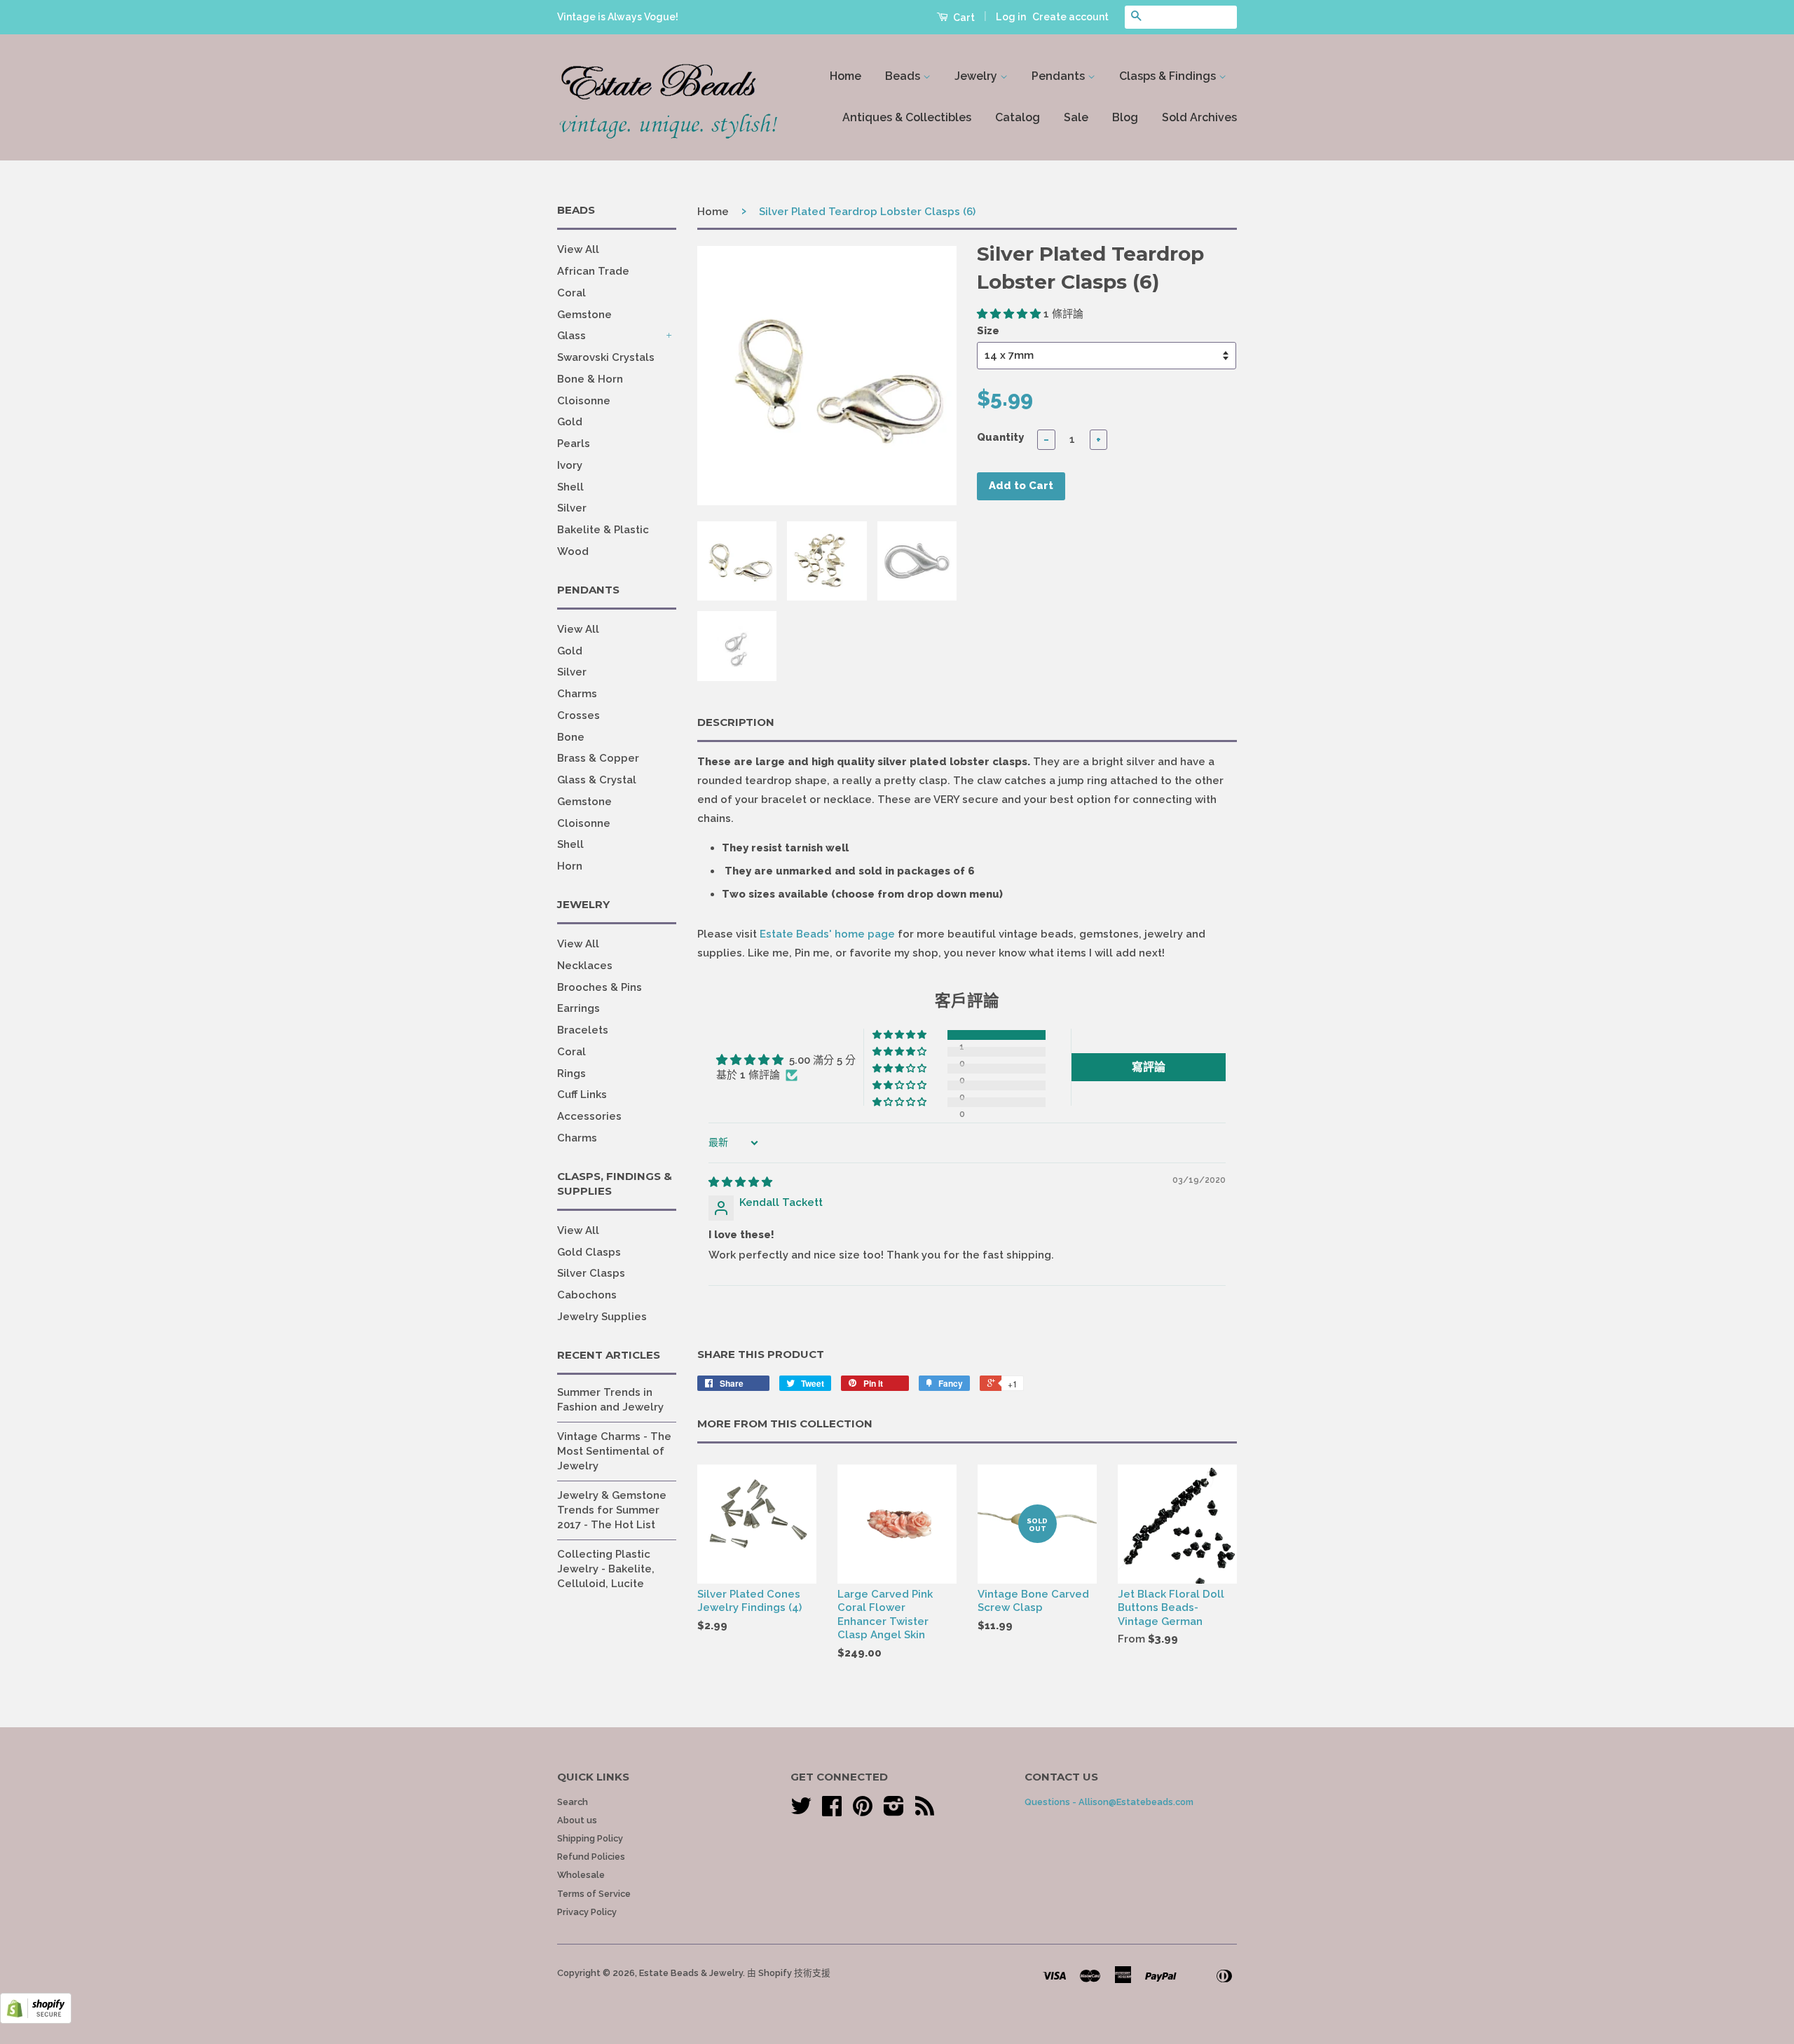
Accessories (589, 1116)
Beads (904, 76)
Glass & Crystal (597, 780)
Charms (577, 694)
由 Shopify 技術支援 (789, 1973)
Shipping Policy (590, 1838)
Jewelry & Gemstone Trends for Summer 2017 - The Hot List (612, 1510)
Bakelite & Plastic (603, 530)
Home (845, 76)
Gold (570, 422)
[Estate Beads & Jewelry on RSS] (925, 1811)
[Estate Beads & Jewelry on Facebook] (832, 1811)
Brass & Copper (598, 758)
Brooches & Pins (600, 987)
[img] (740, 1182)
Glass (571, 336)
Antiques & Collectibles (907, 117)
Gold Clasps (589, 1252)
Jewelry (977, 76)
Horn (570, 866)
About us (577, 1820)
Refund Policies (591, 1857)
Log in (1011, 17)
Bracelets (583, 1030)
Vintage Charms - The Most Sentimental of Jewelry (614, 1451)
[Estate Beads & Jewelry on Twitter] (801, 1811)
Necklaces (585, 966)
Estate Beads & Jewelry (691, 1973)
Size (988, 331)
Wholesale (581, 1875)
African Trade (593, 271)
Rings (571, 1074)
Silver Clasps (591, 1273)
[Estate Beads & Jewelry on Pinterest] (863, 1811)
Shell (570, 487)
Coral (571, 293)
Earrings (578, 1008)
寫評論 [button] (1149, 1067)
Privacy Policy (587, 1912)
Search (573, 1802)
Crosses (578, 715)
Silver (572, 508)
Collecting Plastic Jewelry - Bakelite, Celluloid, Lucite (606, 1569)
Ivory (570, 465)
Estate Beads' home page (827, 934)
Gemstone (584, 315)
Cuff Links (582, 1095)
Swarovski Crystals (606, 357)
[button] (1010, 314)
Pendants (1060, 76)
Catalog (1018, 117)
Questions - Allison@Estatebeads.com (1109, 1802)
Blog (1125, 117)
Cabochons (587, 1295)
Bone (571, 737)
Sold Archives (1199, 117)
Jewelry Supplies (602, 1317)
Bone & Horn (590, 379)
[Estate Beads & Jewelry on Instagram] (894, 1811)
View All (578, 249)
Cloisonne (584, 401)
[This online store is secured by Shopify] (36, 2020)
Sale (1076, 117)
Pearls (574, 444)
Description (736, 722)
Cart (963, 18)
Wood (573, 551)
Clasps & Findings (1169, 76)
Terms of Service (594, 1894)
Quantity (1000, 437)
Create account (1070, 17)
